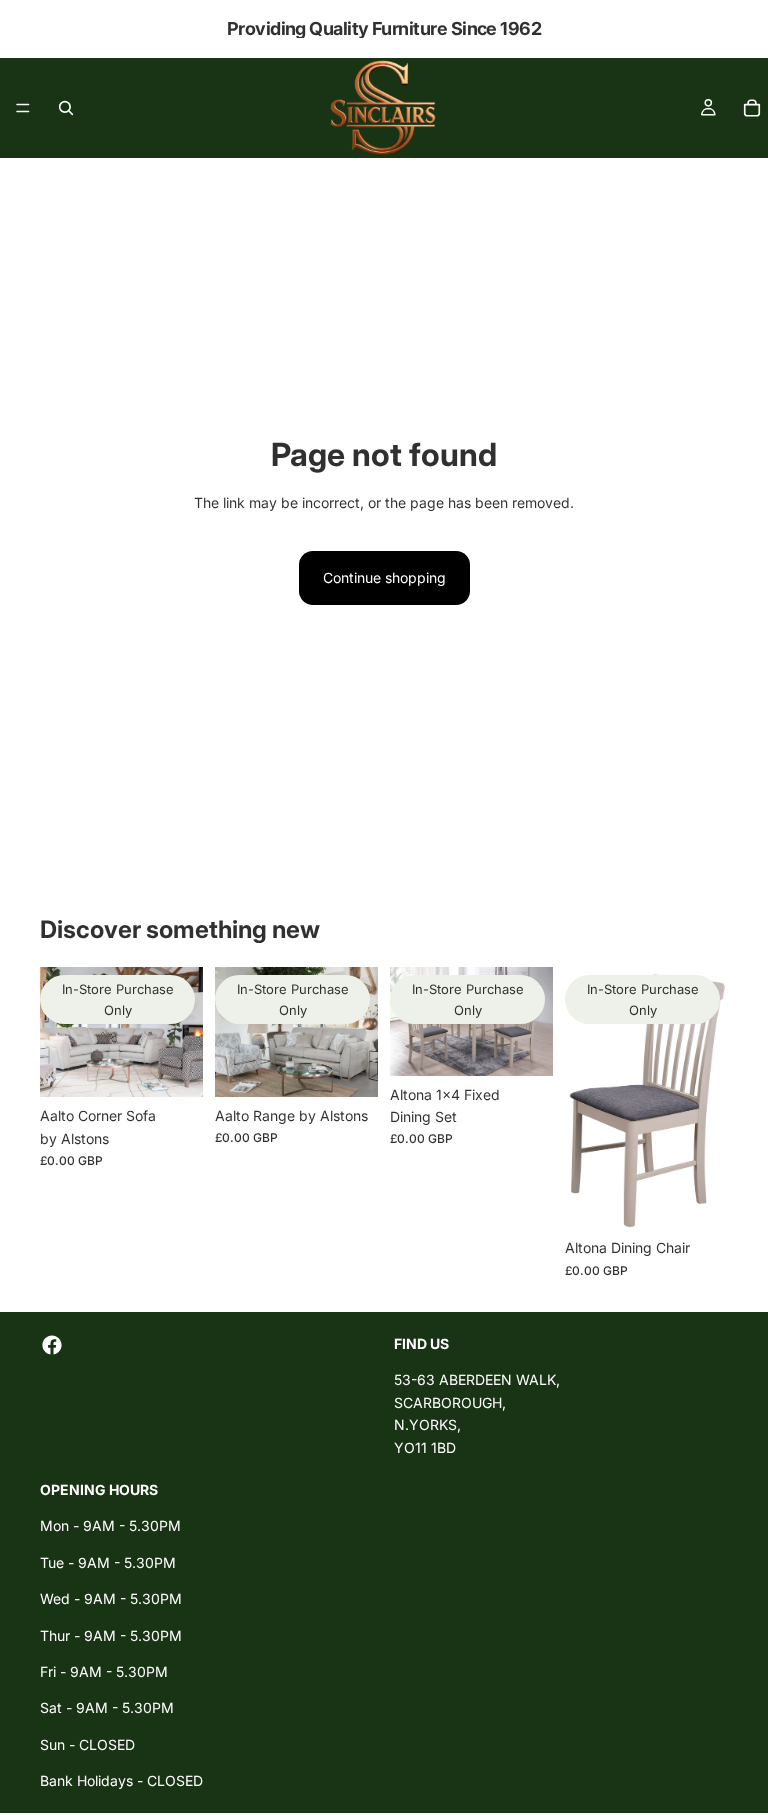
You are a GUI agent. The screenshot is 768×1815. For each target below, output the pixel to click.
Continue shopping (384, 577)
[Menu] (23, 108)
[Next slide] (181, 1032)
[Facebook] (52, 1345)
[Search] (66, 108)
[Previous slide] (62, 1032)
